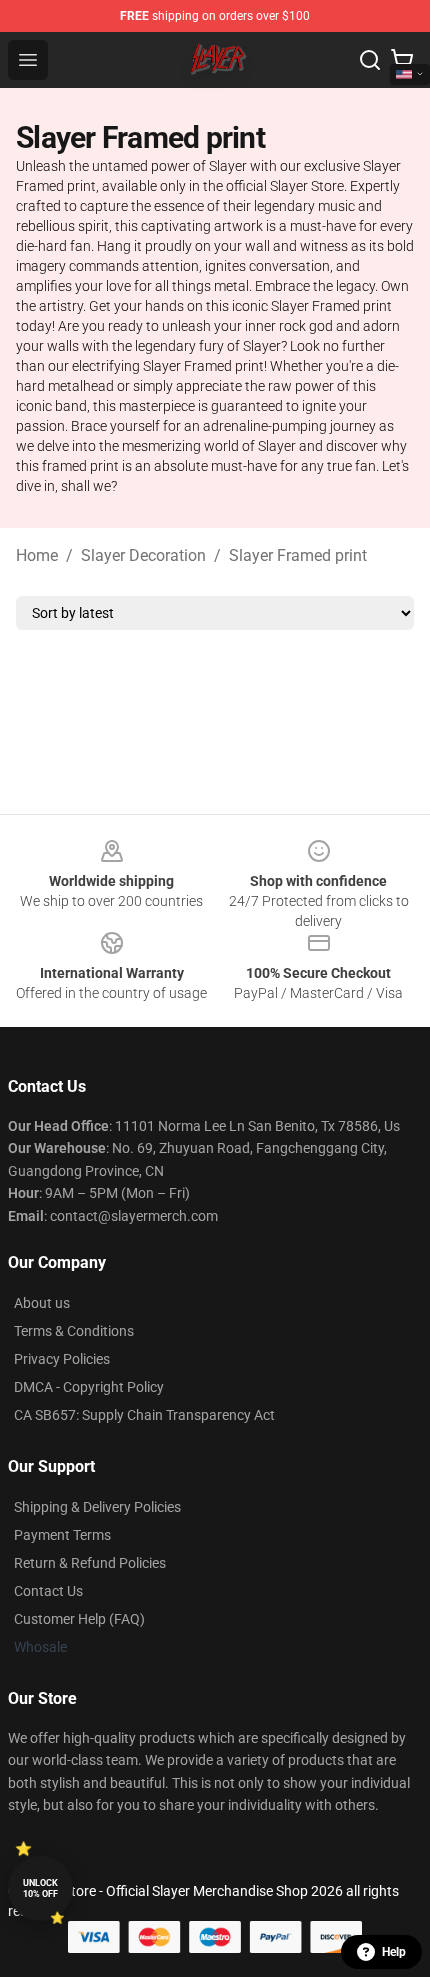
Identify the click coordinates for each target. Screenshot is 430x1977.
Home (37, 555)
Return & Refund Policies (90, 1563)
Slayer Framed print (298, 555)
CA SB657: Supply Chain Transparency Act (144, 1415)
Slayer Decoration (143, 555)
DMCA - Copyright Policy (89, 1387)
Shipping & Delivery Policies (97, 1507)
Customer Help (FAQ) (79, 1619)
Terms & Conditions (74, 1331)
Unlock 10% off (40, 1888)
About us (42, 1303)
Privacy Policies (62, 1359)
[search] (370, 60)
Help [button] (394, 1952)
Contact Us (48, 1591)
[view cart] (402, 60)
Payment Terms (62, 1535)
